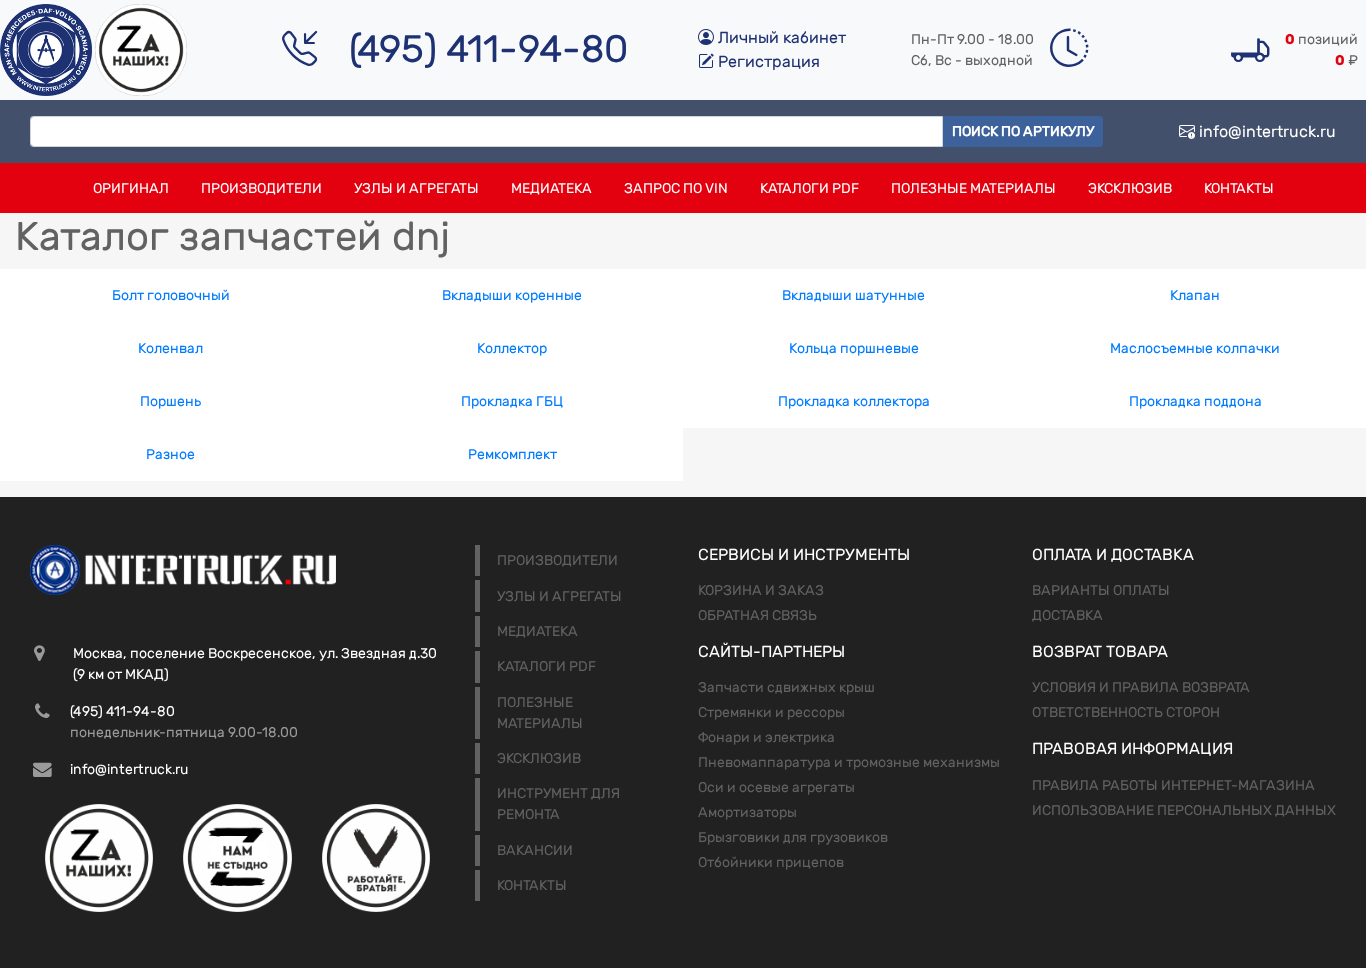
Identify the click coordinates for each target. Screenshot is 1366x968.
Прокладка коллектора (854, 401)
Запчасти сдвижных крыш (786, 687)
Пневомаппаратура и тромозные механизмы (849, 762)
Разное (170, 454)
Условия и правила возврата (1141, 687)
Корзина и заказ (761, 590)
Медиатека (551, 188)
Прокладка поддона (1195, 401)
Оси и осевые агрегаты (776, 787)
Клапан (1195, 295)
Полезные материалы (973, 188)
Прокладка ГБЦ (512, 401)
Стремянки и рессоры (771, 712)
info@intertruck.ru (1265, 131)
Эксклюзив (1130, 188)
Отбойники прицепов (771, 862)
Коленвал (170, 348)
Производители (261, 188)
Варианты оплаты (1101, 590)
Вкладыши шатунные (853, 295)
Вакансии (535, 850)
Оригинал (131, 188)
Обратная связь (757, 615)
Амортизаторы (747, 812)
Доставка (1067, 615)
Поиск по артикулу (1023, 131)
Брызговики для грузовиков (793, 837)
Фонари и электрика (766, 737)
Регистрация (767, 61)
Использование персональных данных (1184, 810)
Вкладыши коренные (512, 295)
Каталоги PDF (809, 188)
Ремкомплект (512, 454)
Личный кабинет (780, 37)
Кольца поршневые (854, 348)
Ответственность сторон (1126, 712)
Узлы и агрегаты (416, 188)
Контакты (1239, 188)
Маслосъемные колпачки (1195, 348)
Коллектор (512, 348)
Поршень (170, 401)
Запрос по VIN (676, 188)
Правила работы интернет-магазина (1173, 785)
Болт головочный (171, 295)
